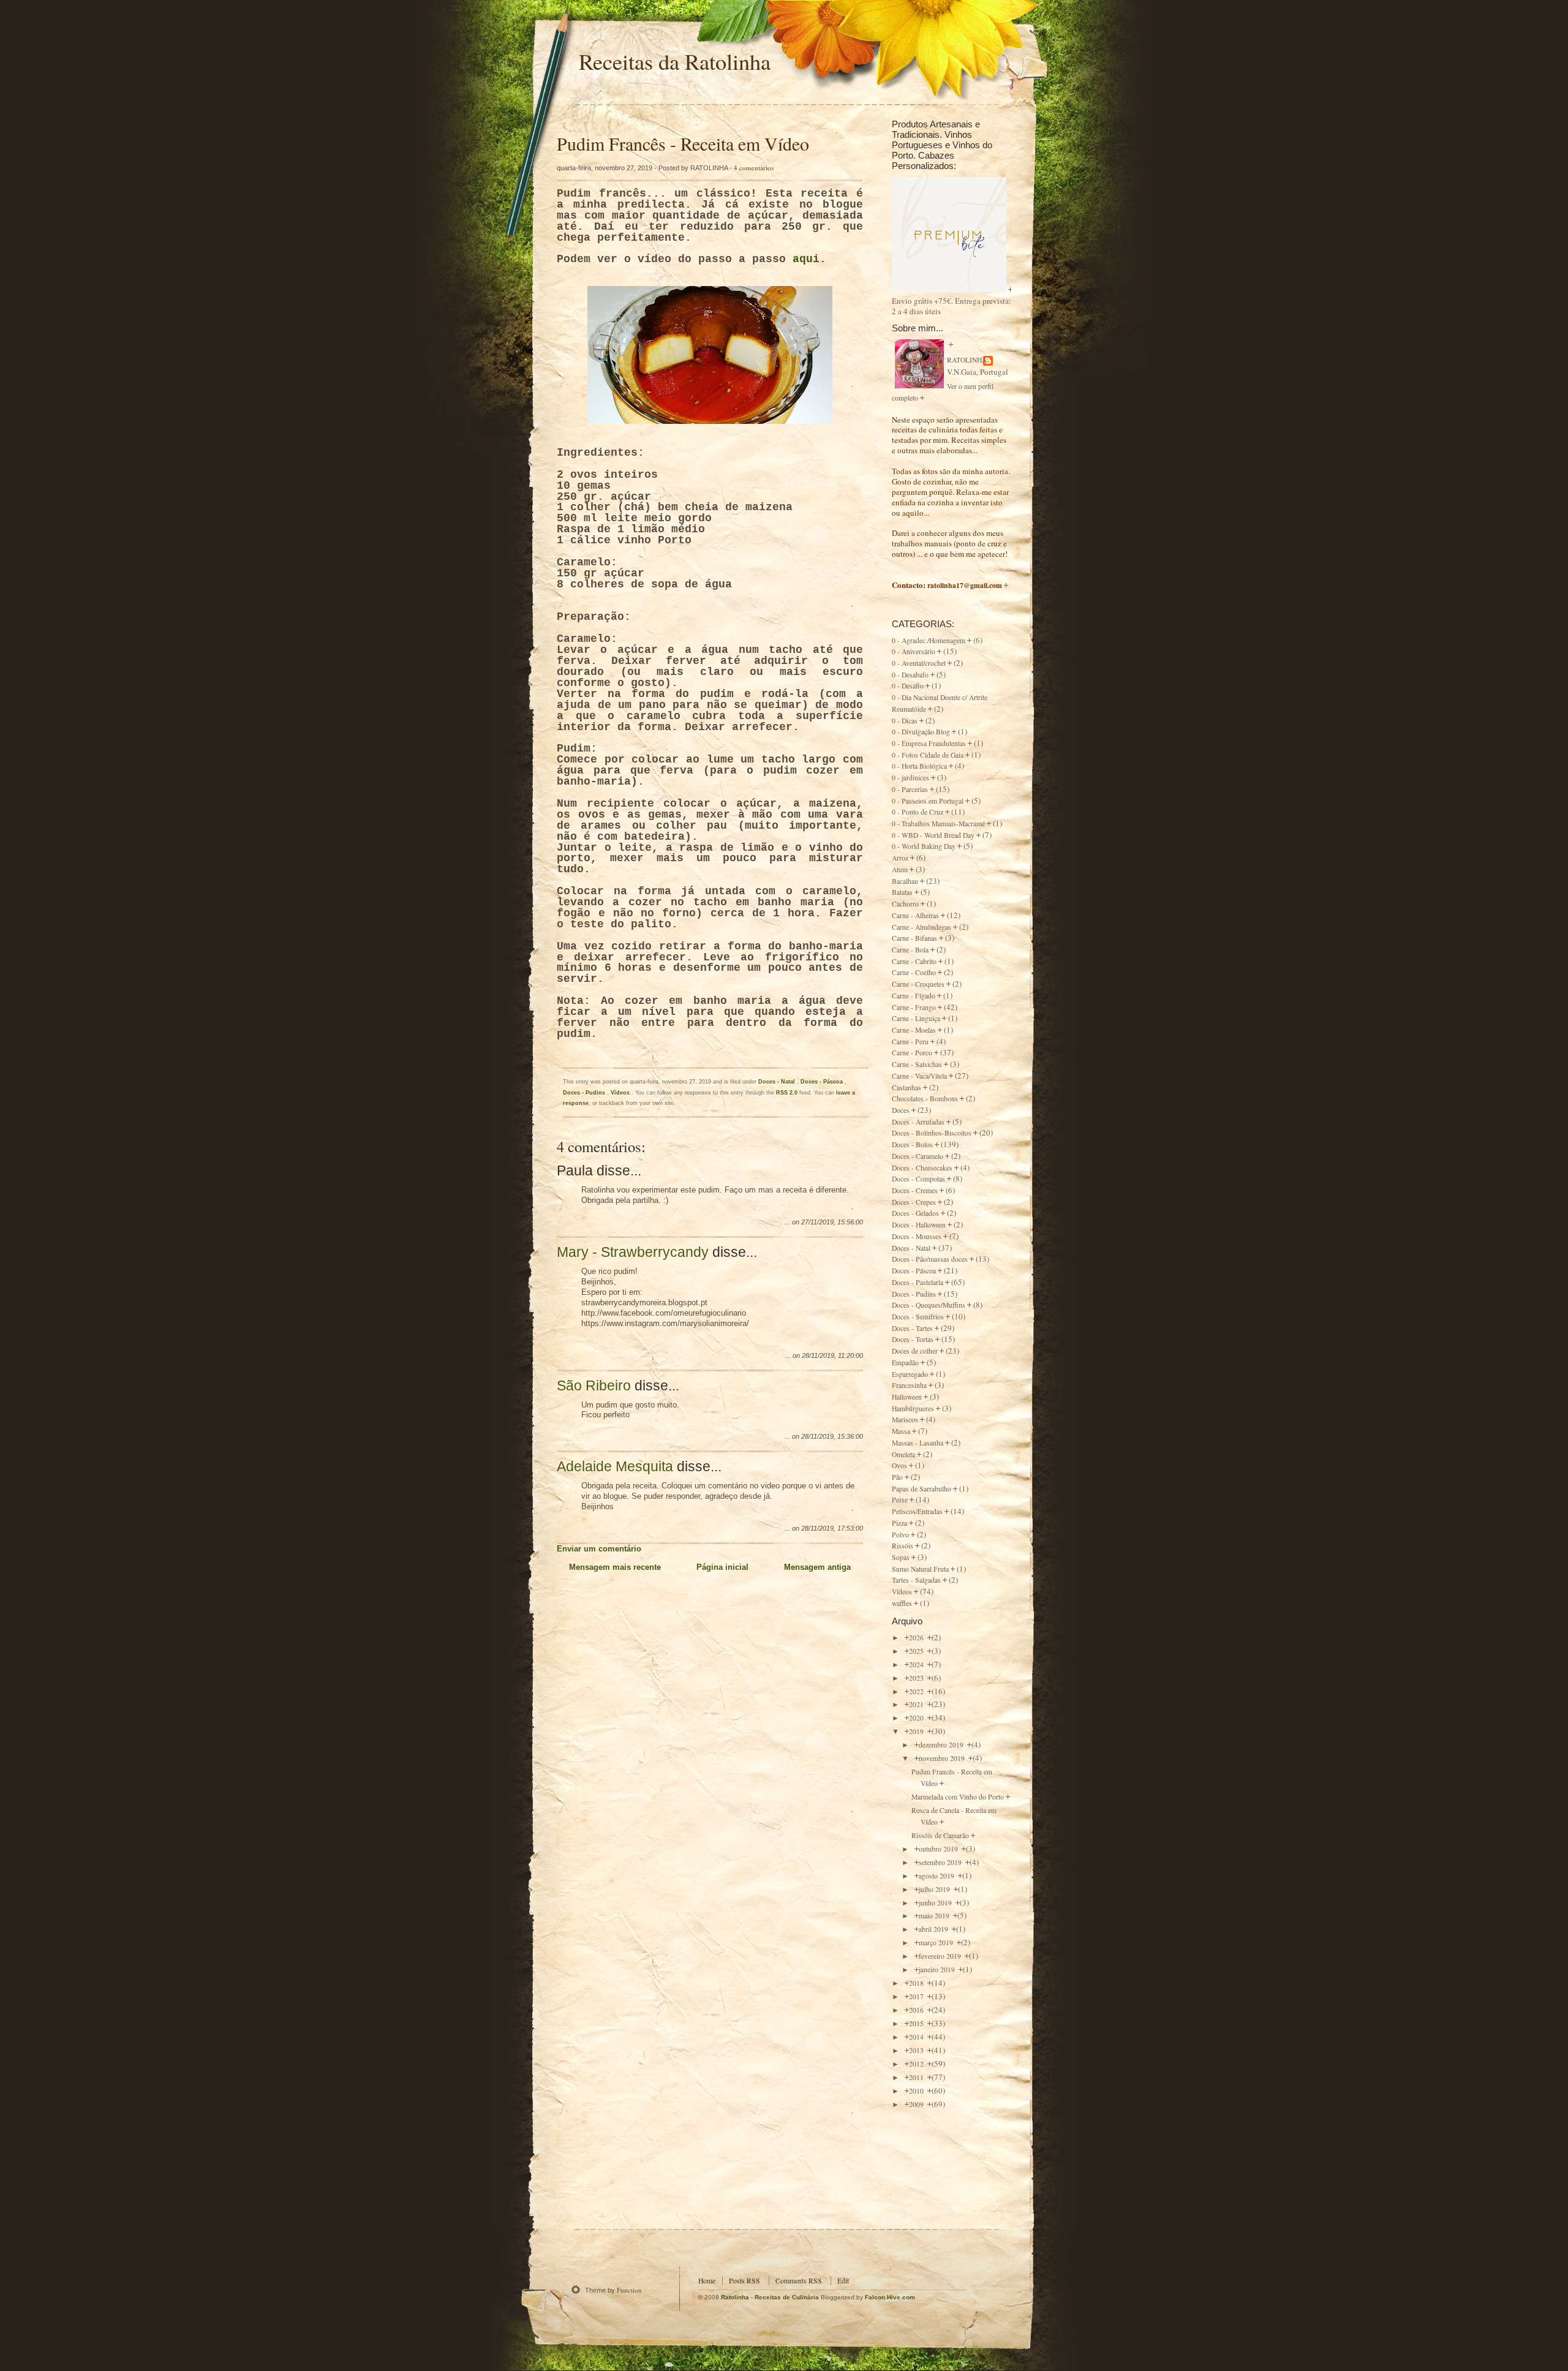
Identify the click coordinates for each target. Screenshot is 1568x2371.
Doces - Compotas (918, 1179)
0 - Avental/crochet (919, 663)
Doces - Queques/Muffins (929, 1305)
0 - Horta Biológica (919, 766)
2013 (917, 2050)
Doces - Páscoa (823, 1082)
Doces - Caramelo (918, 1156)
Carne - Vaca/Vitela (919, 1076)
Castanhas (907, 1087)
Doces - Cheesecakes (922, 1168)
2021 (917, 1704)
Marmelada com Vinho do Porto (958, 1797)
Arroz (900, 858)
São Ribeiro (594, 1385)
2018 (917, 1983)
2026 (917, 1638)
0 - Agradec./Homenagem (929, 640)
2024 (917, 1664)
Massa (901, 1431)
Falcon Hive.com (890, 2297)
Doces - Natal (778, 1082)
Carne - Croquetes (918, 984)
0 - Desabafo (910, 675)
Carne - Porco (912, 1053)
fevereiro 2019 (941, 1956)
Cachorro (905, 904)
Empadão (905, 1363)
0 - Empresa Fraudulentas (929, 743)
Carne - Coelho (914, 972)
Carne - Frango (914, 1007)
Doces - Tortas (913, 1339)
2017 (917, 1996)
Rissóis (903, 1546)
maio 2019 (935, 1916)
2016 (917, 2010)
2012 (917, 2064)
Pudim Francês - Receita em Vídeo (683, 143)
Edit (843, 2281)
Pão (897, 1477)
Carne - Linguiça (916, 1018)
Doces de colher (915, 1351)
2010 (917, 2091)
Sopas (901, 1557)
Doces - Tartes (912, 1328)
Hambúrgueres (913, 1408)
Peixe (900, 1500)
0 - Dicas (905, 721)
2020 (917, 1718)
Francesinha (909, 1385)
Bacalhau (905, 881)
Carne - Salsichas (917, 1064)
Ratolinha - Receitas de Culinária (771, 2297)
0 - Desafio (908, 686)
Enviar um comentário (599, 1549)
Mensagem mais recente (615, 1567)
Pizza (899, 1523)
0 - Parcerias (910, 789)
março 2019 (937, 1943)
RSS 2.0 (787, 1093)
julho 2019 (935, 1889)
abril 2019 (934, 1929)
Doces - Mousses (917, 1236)
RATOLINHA (967, 360)
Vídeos (621, 1093)
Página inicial (722, 1567)
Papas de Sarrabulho (922, 1489)
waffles (902, 1603)
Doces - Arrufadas (918, 1122)
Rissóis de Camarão (940, 1835)
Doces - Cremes (915, 1190)
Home (707, 2281)
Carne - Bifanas (914, 938)
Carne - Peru (910, 1042)
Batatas (902, 892)
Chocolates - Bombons (925, 1099)
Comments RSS (799, 2281)
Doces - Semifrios (918, 1317)
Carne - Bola (910, 950)
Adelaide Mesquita (615, 1466)
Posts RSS (744, 2281)
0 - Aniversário (914, 651)
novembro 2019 (943, 1758)
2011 (917, 2077)
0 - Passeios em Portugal (928, 801)
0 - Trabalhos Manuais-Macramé (938, 824)
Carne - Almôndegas (922, 927)
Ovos (899, 1465)
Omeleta (903, 1454)
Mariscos (905, 1419)
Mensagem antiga (817, 1567)
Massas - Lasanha (918, 1443)
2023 (917, 1678)
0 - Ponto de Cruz (918, 812)
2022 (917, 1691)
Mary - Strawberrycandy (633, 1252)
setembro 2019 (941, 1862)
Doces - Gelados (915, 1213)
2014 (917, 2037)
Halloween (907, 1397)
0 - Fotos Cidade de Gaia (928, 755)
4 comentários (754, 168)
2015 (917, 2023)
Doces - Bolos (912, 1144)
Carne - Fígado (914, 996)
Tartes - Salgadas (916, 1580)
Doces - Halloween (919, 1225)
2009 (917, 2104)
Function (629, 2290)
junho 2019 (936, 1903)
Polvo (900, 1535)
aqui (806, 259)
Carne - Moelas (914, 1030)
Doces (901, 1110)
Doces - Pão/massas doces (930, 1259)
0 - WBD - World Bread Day (933, 835)
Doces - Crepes (914, 1202)
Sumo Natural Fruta (920, 1569)
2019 (917, 1731)
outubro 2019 (939, 1849)
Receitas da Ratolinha (675, 61)
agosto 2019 (937, 1876)
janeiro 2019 (938, 1970)
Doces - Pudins (585, 1093)
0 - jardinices (910, 778)
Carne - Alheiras (915, 915)
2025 (917, 1651)
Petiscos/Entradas (917, 1511)
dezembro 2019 (942, 1745)
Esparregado (910, 1374)
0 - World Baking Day (924, 846)
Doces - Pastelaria (918, 1282)
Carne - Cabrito (914, 961)
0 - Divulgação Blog (921, 732)
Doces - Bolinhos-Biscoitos (932, 1133)
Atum (900, 869)
